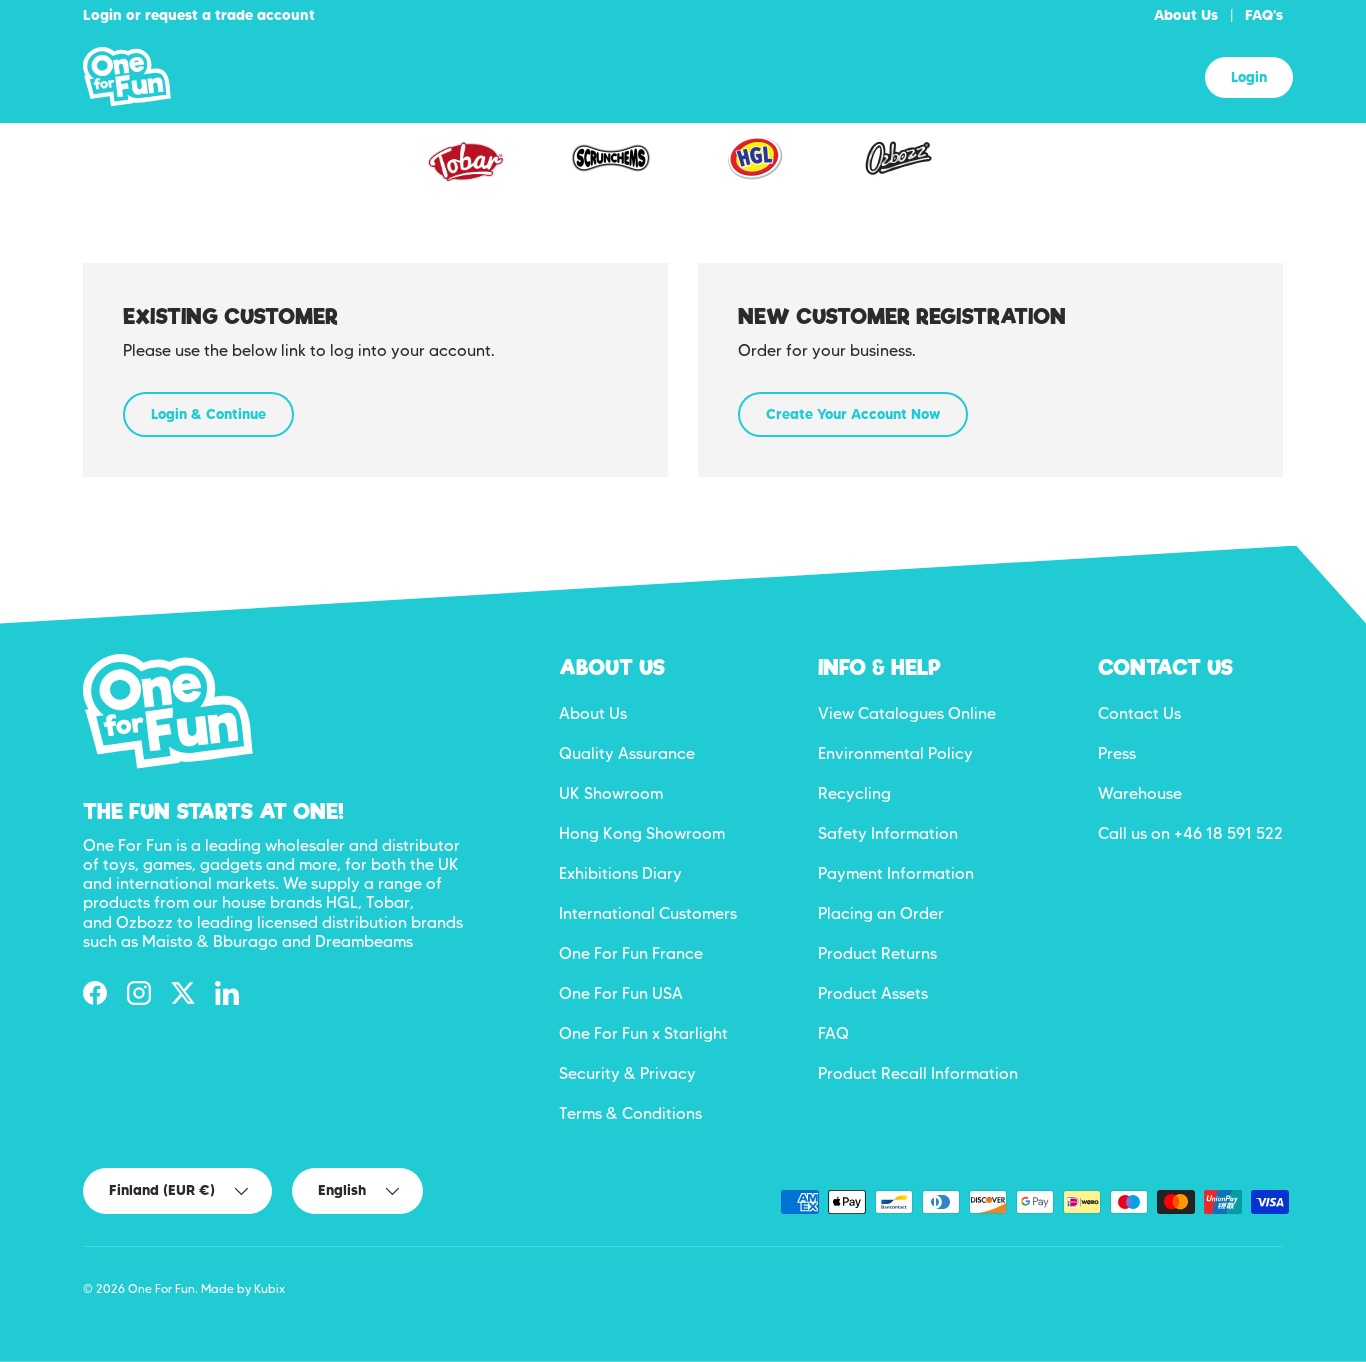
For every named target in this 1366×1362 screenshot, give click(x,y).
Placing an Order (881, 913)
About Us (1186, 15)
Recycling (854, 793)
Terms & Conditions (630, 1113)
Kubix (269, 1288)
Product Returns (877, 953)
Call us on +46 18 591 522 (1190, 833)
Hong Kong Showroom (642, 833)
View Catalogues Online (907, 713)
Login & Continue (208, 414)
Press (1117, 753)
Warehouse (1140, 793)
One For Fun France (631, 953)
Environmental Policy (895, 753)
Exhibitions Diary (620, 873)
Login (1249, 77)
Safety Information (888, 833)
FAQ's (1264, 15)
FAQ (833, 1033)
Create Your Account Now (853, 414)
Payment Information (896, 873)
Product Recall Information (918, 1073)
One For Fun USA (621, 993)
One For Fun (161, 1288)
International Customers (648, 913)
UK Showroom (611, 793)
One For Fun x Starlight (643, 1033)
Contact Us (1139, 713)
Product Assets (873, 993)
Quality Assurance (627, 753)
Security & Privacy (627, 1073)
